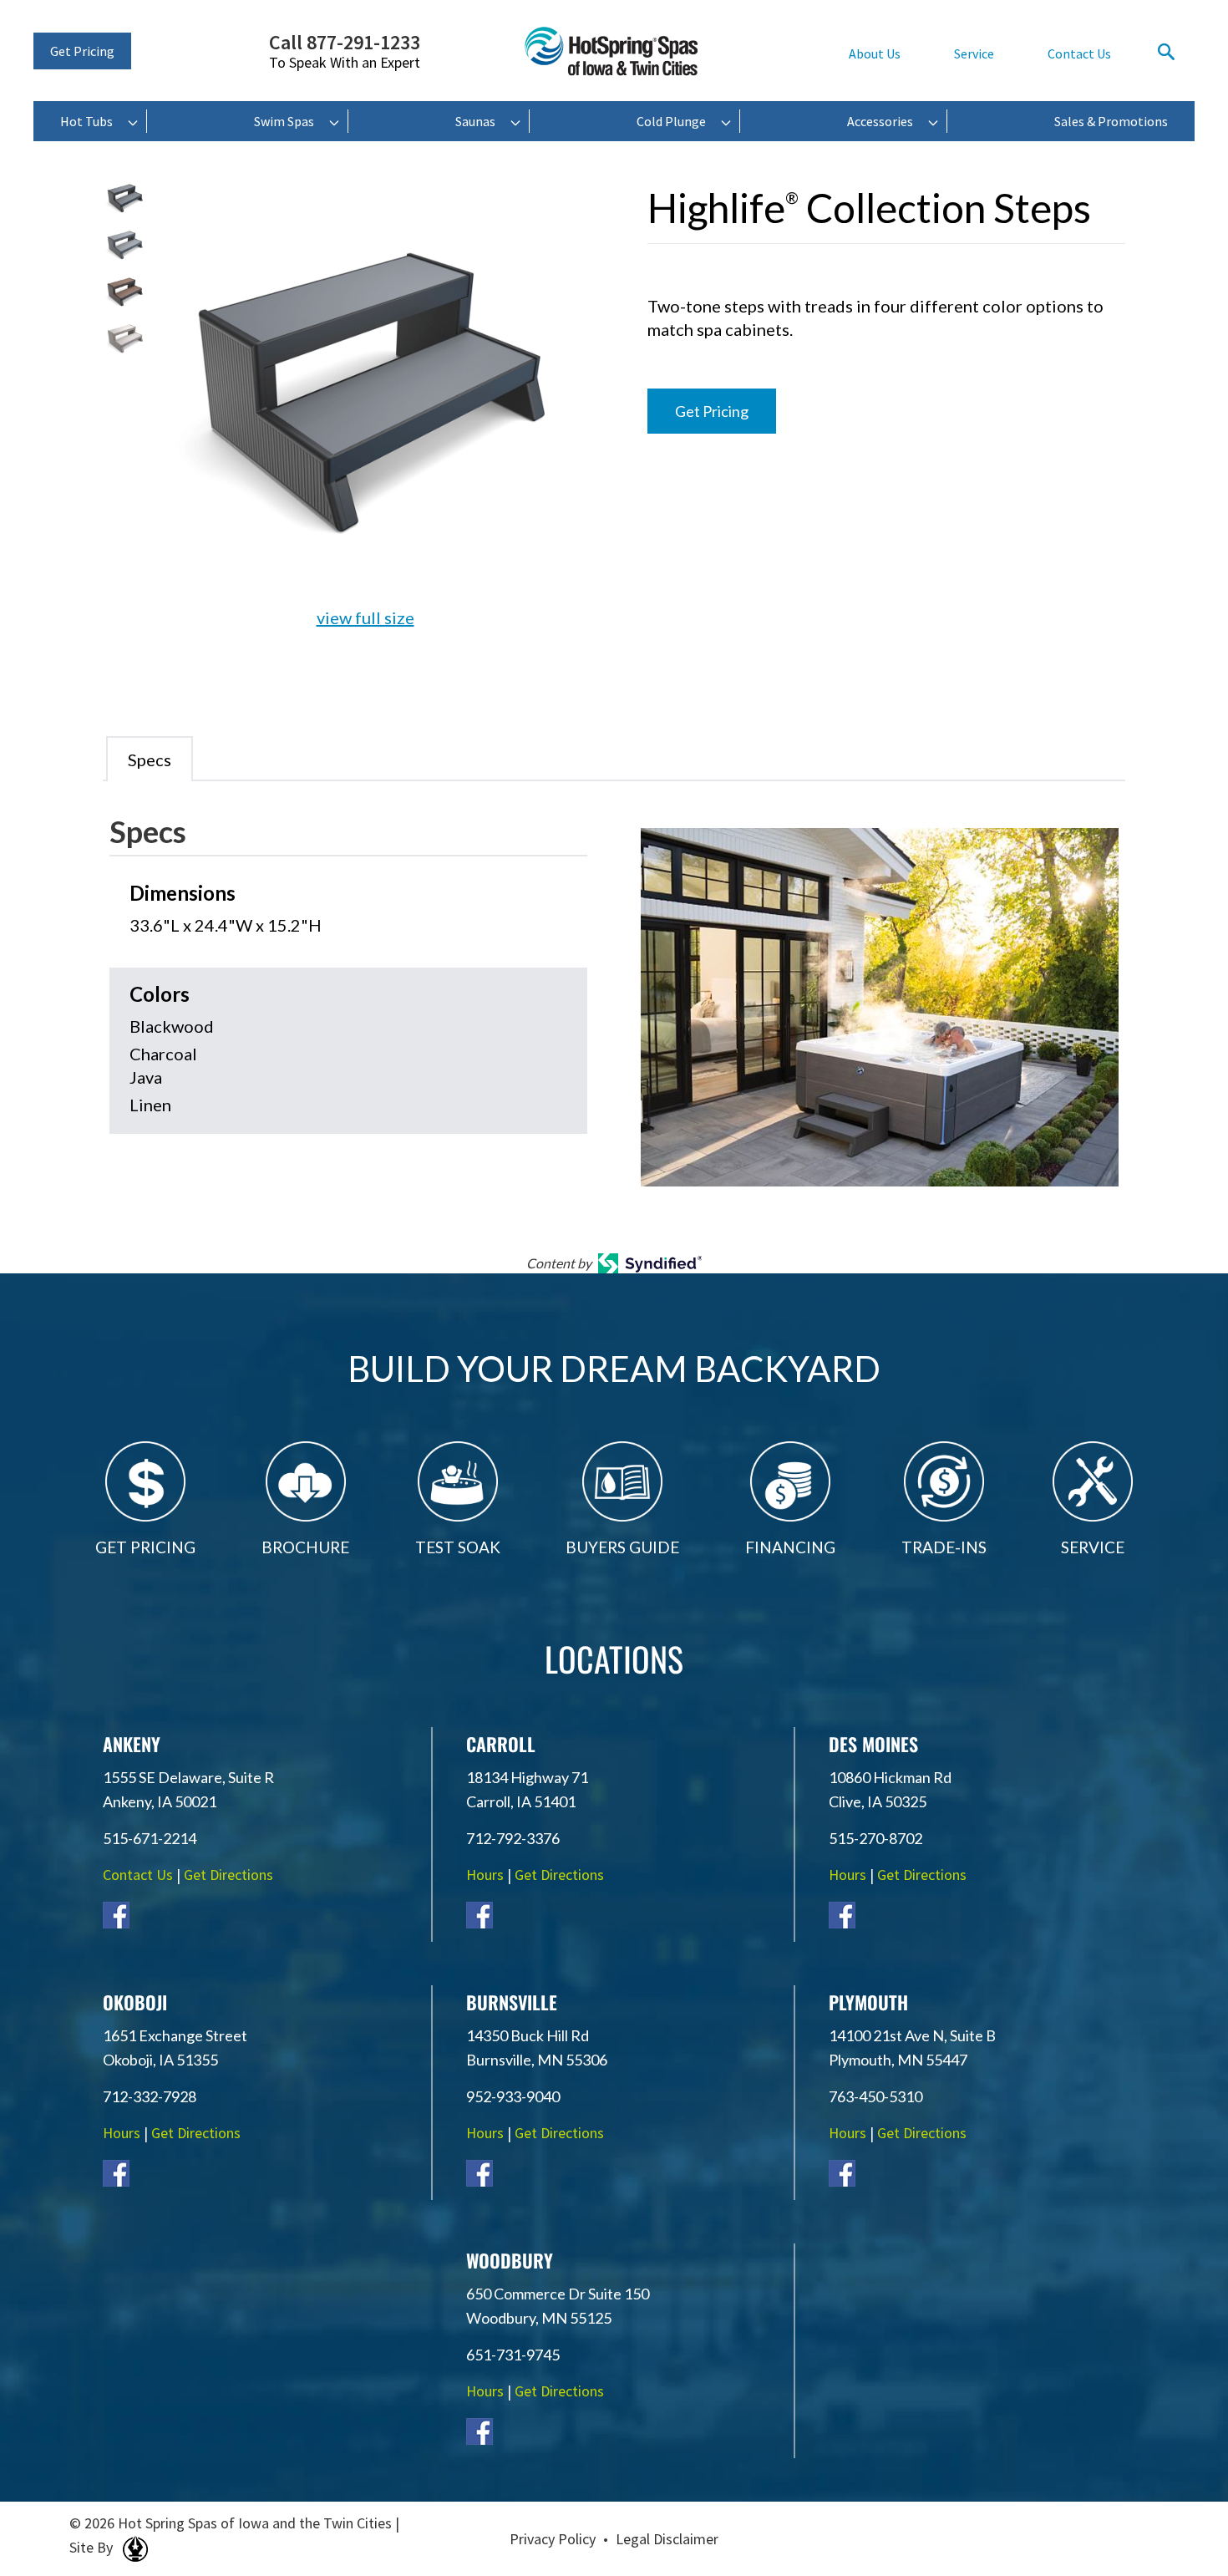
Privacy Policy (553, 2539)
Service (974, 53)
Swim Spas (284, 121)
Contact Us (1079, 53)
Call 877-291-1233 (345, 52)
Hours (485, 1875)
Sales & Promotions (1111, 121)
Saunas (475, 121)
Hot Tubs (86, 121)
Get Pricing (82, 51)
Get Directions (228, 1875)
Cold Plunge (671, 121)
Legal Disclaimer (667, 2539)
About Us (875, 53)
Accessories (880, 121)
